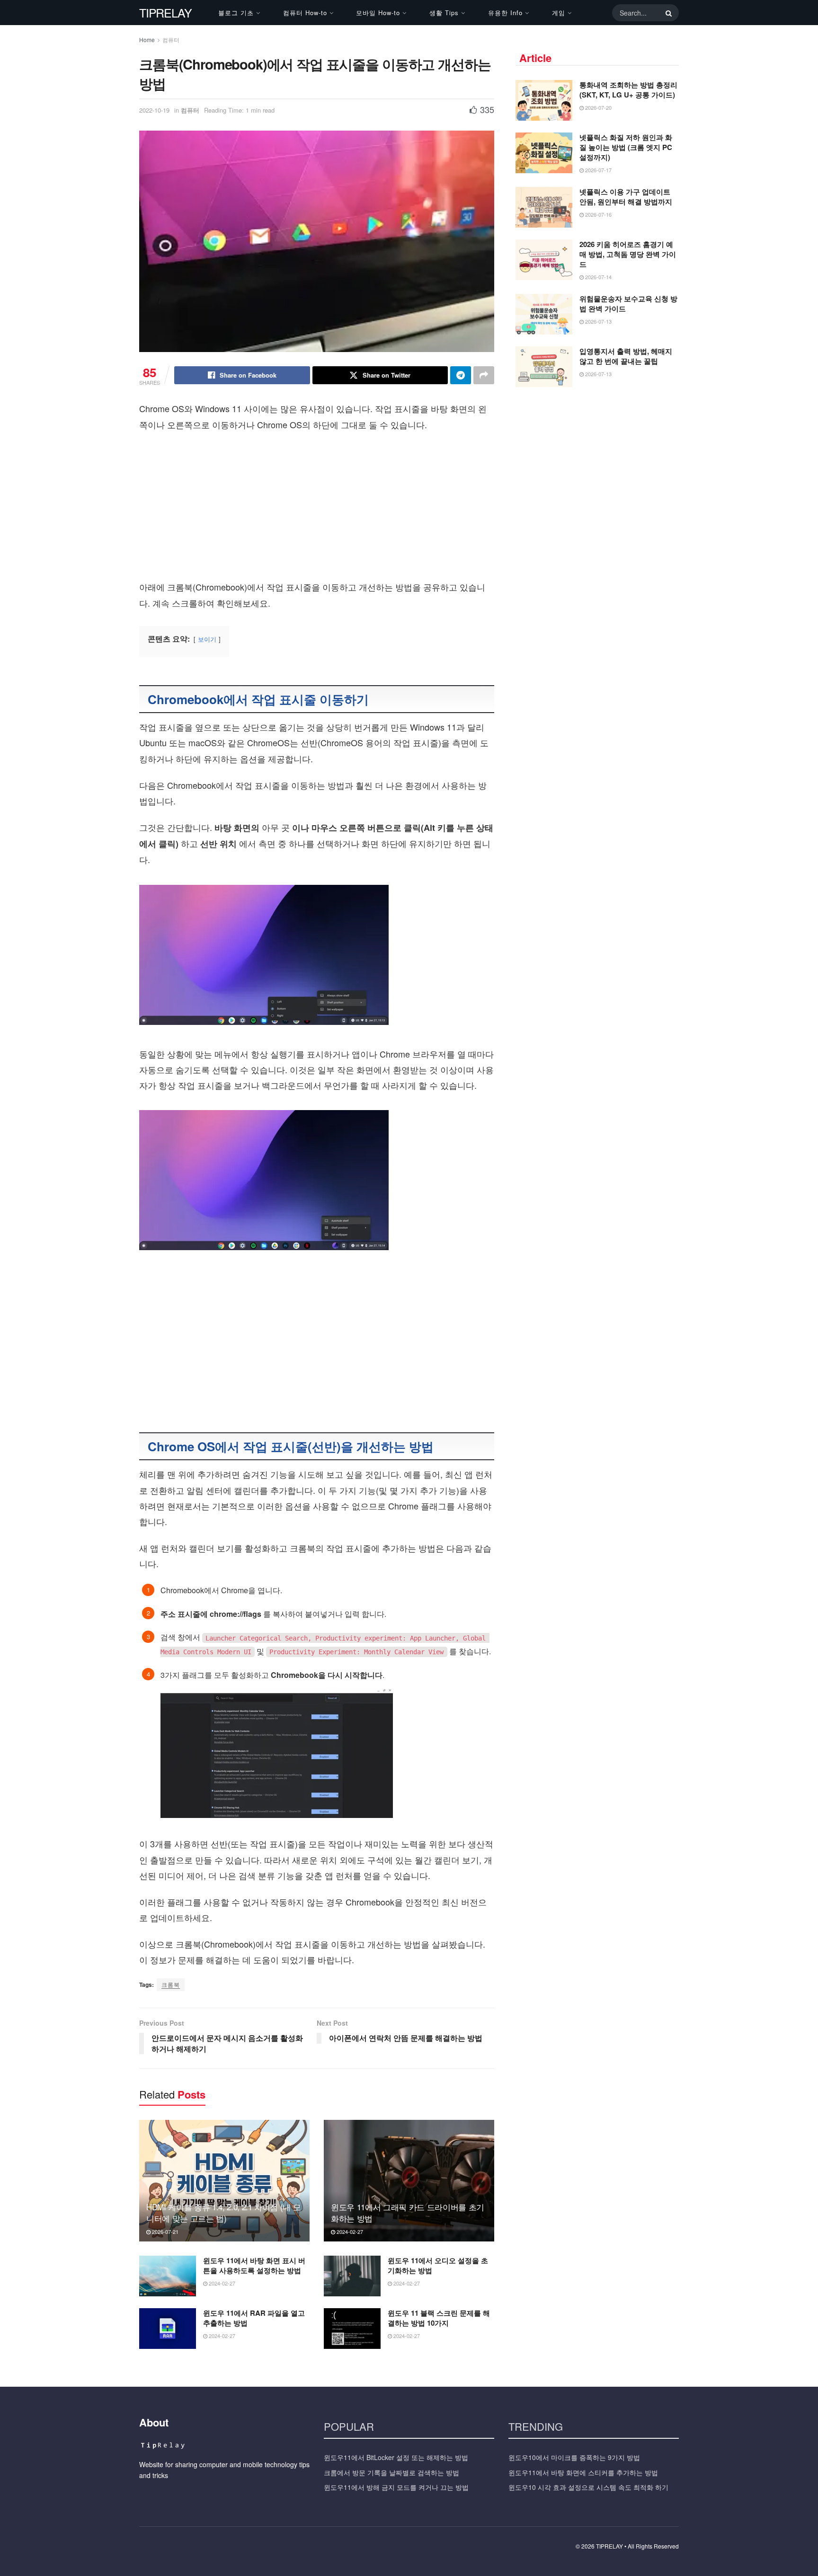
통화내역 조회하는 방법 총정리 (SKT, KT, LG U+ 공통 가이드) (628, 90)
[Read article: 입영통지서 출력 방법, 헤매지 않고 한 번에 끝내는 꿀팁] (544, 367)
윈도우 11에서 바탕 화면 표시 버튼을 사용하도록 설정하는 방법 (254, 2265)
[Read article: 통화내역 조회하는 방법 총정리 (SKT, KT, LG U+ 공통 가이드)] (544, 100)
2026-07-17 (598, 170)
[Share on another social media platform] (484, 375)
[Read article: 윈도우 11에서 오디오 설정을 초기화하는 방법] (352, 2276)
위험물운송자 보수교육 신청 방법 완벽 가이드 (628, 304)
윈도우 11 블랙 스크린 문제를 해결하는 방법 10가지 (439, 2318)
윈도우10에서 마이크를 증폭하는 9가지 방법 (574, 2457)
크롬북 (171, 1984)
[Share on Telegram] (461, 375)
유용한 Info (505, 13)
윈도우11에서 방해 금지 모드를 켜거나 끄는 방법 (396, 2487)
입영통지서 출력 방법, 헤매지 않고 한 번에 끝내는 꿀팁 (626, 356)
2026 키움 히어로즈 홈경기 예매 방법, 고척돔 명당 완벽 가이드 (628, 254)
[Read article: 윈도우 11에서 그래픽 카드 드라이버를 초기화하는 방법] (409, 2181)
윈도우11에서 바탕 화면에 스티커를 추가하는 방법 (583, 2472)
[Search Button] (667, 13)
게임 (559, 13)
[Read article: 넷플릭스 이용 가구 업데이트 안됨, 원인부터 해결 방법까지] (544, 207)
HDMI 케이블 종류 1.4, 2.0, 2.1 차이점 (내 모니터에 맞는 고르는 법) (223, 2212)
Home (147, 40)
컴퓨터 (171, 40)
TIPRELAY (165, 13)
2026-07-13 (598, 321)
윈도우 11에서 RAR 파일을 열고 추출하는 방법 (254, 2318)
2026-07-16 (598, 214)
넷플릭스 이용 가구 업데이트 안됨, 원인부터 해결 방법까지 (626, 197)
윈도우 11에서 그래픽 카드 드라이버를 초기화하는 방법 (408, 2212)
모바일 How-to (378, 13)
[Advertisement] (317, 509)
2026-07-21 (164, 2232)
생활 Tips (444, 13)
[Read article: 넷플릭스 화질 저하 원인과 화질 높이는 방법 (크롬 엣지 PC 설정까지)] (544, 153)
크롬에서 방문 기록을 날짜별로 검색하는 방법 (391, 2472)
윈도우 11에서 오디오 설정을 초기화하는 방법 (438, 2265)
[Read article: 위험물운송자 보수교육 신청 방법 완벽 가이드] (544, 314)
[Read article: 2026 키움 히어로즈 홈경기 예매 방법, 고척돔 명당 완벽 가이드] (544, 260)
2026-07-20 (598, 107)
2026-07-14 (598, 277)
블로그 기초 (236, 13)
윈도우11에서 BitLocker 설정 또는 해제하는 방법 (396, 2457)
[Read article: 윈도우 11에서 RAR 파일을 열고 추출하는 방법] (168, 2329)
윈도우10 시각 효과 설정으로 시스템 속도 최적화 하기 (588, 2487)
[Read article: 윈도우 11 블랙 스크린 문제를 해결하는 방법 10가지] (352, 2329)
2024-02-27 (349, 2232)
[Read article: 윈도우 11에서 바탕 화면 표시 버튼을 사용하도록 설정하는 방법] (168, 2276)
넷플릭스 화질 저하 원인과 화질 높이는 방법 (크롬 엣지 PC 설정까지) (626, 147)
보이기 (207, 639)
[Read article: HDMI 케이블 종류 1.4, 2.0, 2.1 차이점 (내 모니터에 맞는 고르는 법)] (224, 2181)
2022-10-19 (154, 110)
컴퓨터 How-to (305, 13)
